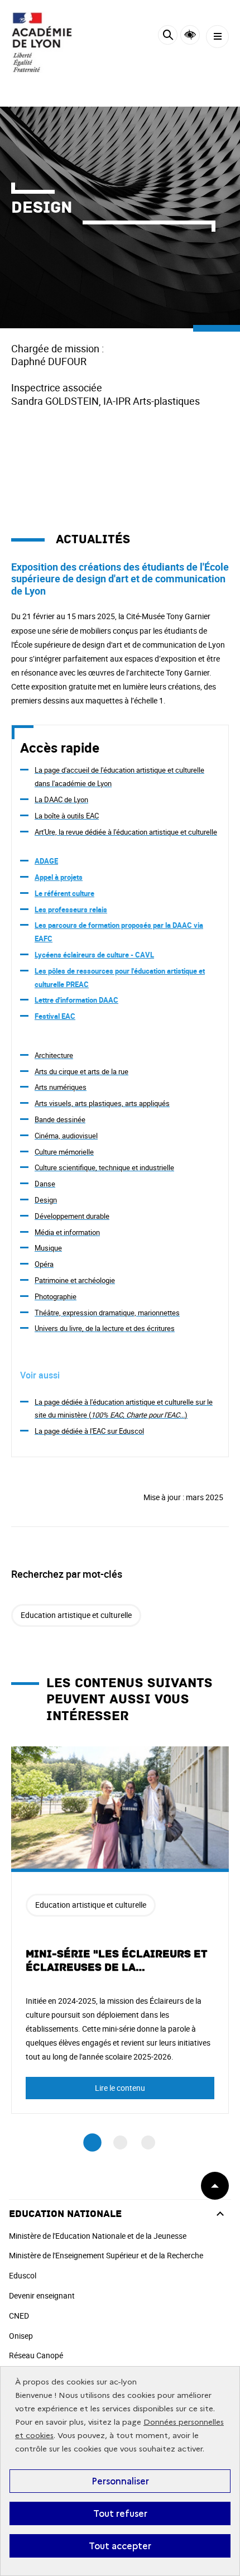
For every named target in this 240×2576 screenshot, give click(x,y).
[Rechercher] (168, 37)
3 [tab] (148, 2142)
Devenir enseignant (42, 2295)
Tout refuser (120, 2513)
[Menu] (217, 37)
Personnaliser (120, 2481)
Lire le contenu (120, 2088)
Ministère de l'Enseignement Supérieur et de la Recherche (106, 2255)
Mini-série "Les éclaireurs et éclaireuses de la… (116, 1961)
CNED (19, 2316)
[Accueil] (42, 42)
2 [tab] (120, 2142)
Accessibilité (190, 35)
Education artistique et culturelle (76, 1615)
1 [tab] (92, 2142)
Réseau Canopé (36, 2355)
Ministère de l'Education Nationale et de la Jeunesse (98, 2236)
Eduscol (23, 2275)
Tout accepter (120, 2546)
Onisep (21, 2336)
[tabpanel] (120, 1930)
